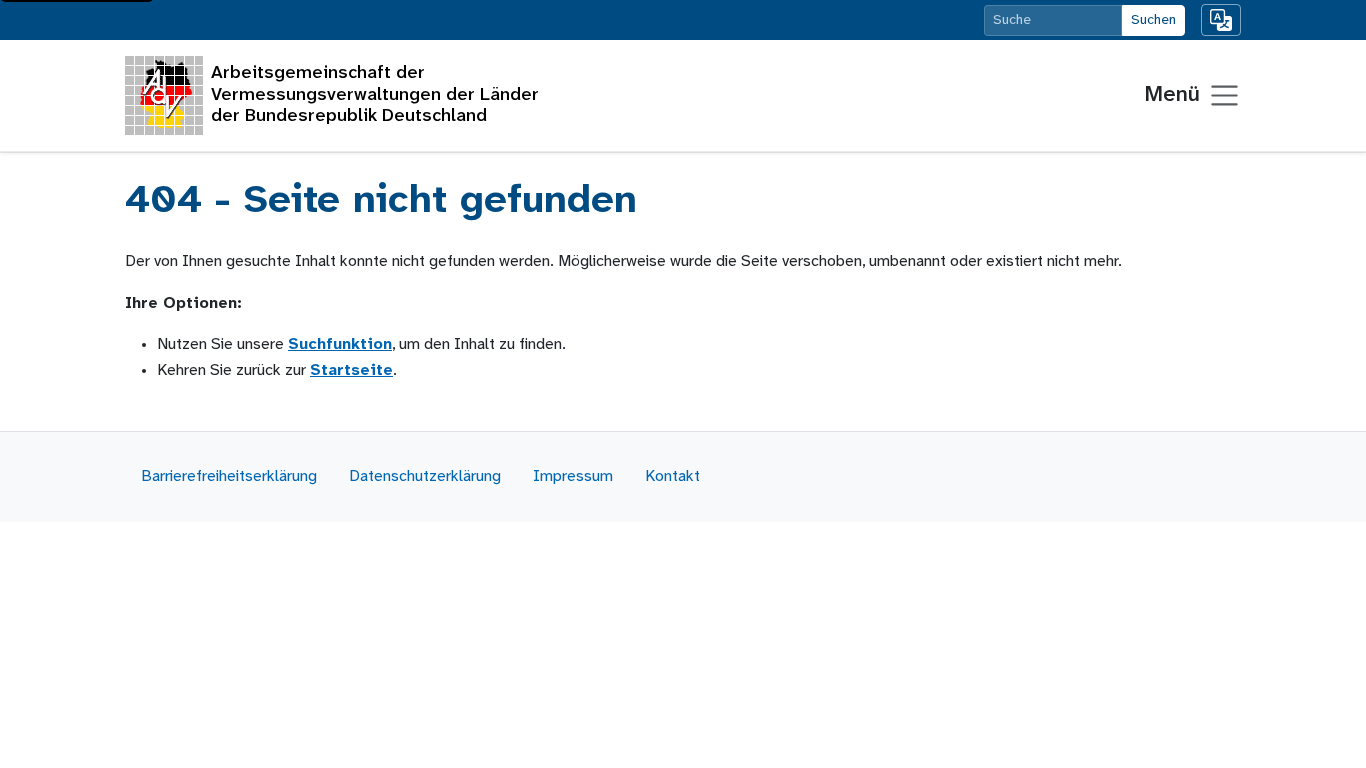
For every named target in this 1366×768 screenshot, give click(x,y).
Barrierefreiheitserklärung (229, 476)
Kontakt (672, 476)
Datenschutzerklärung (425, 476)
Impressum (573, 476)
